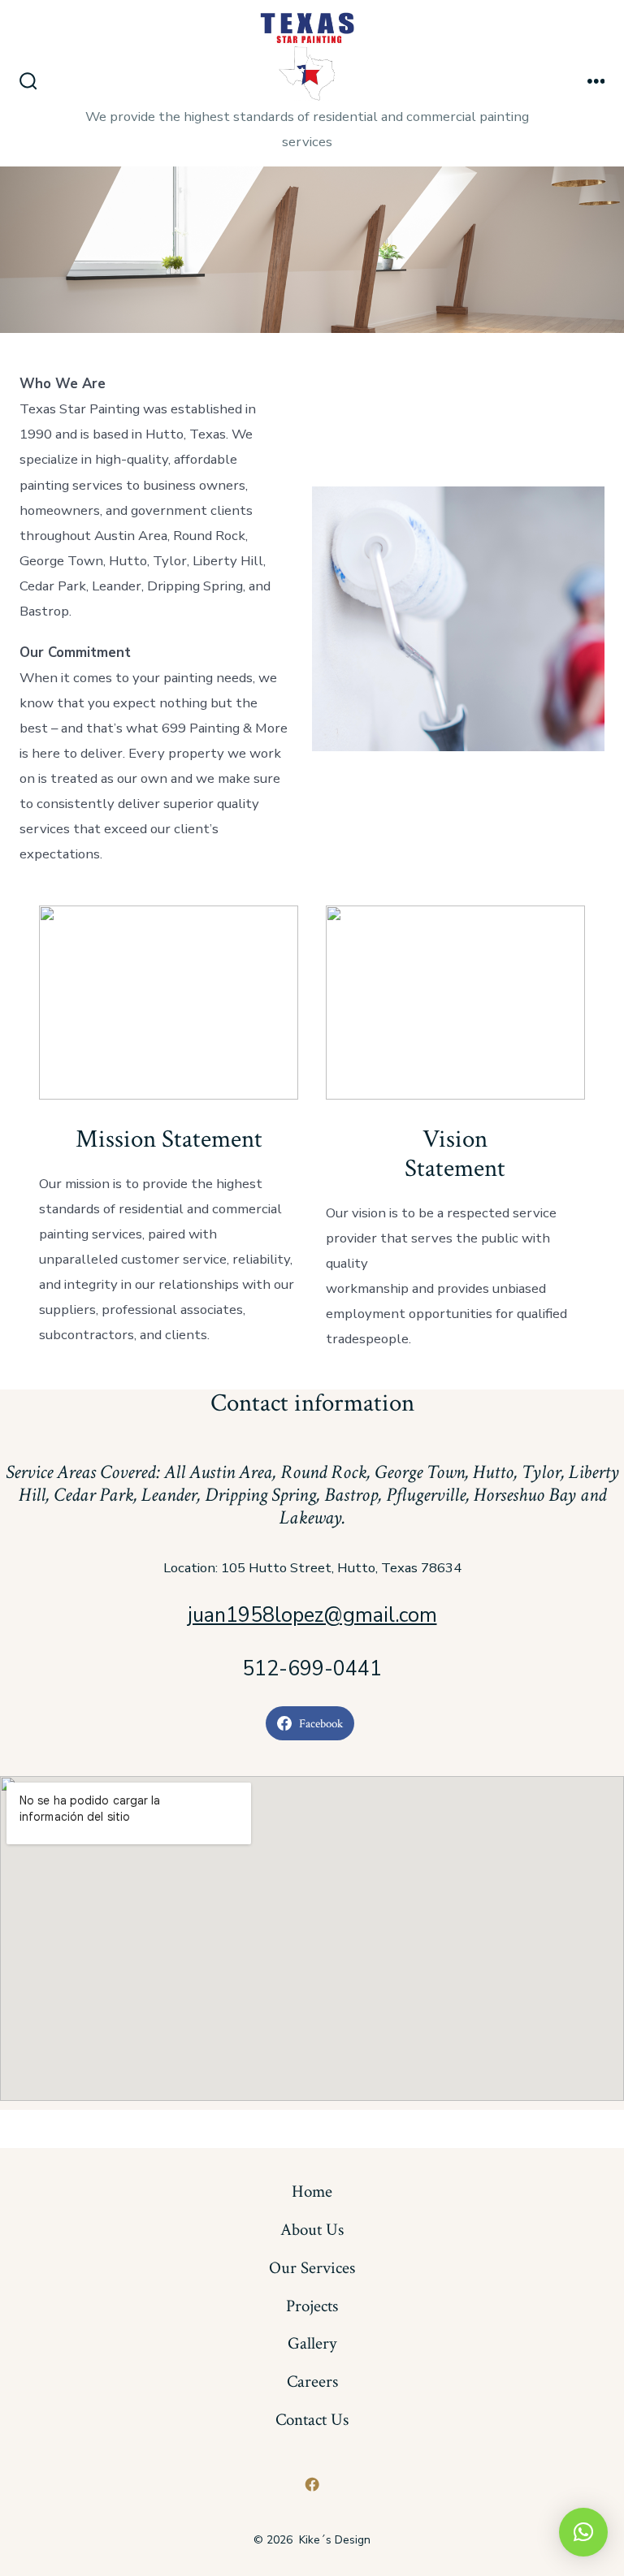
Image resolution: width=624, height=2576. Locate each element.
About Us (312, 2230)
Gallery (312, 2343)
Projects (312, 2306)
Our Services (312, 2268)
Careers (312, 2382)
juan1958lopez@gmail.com (312, 1615)
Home (312, 2191)
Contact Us (312, 2420)
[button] (583, 2532)
